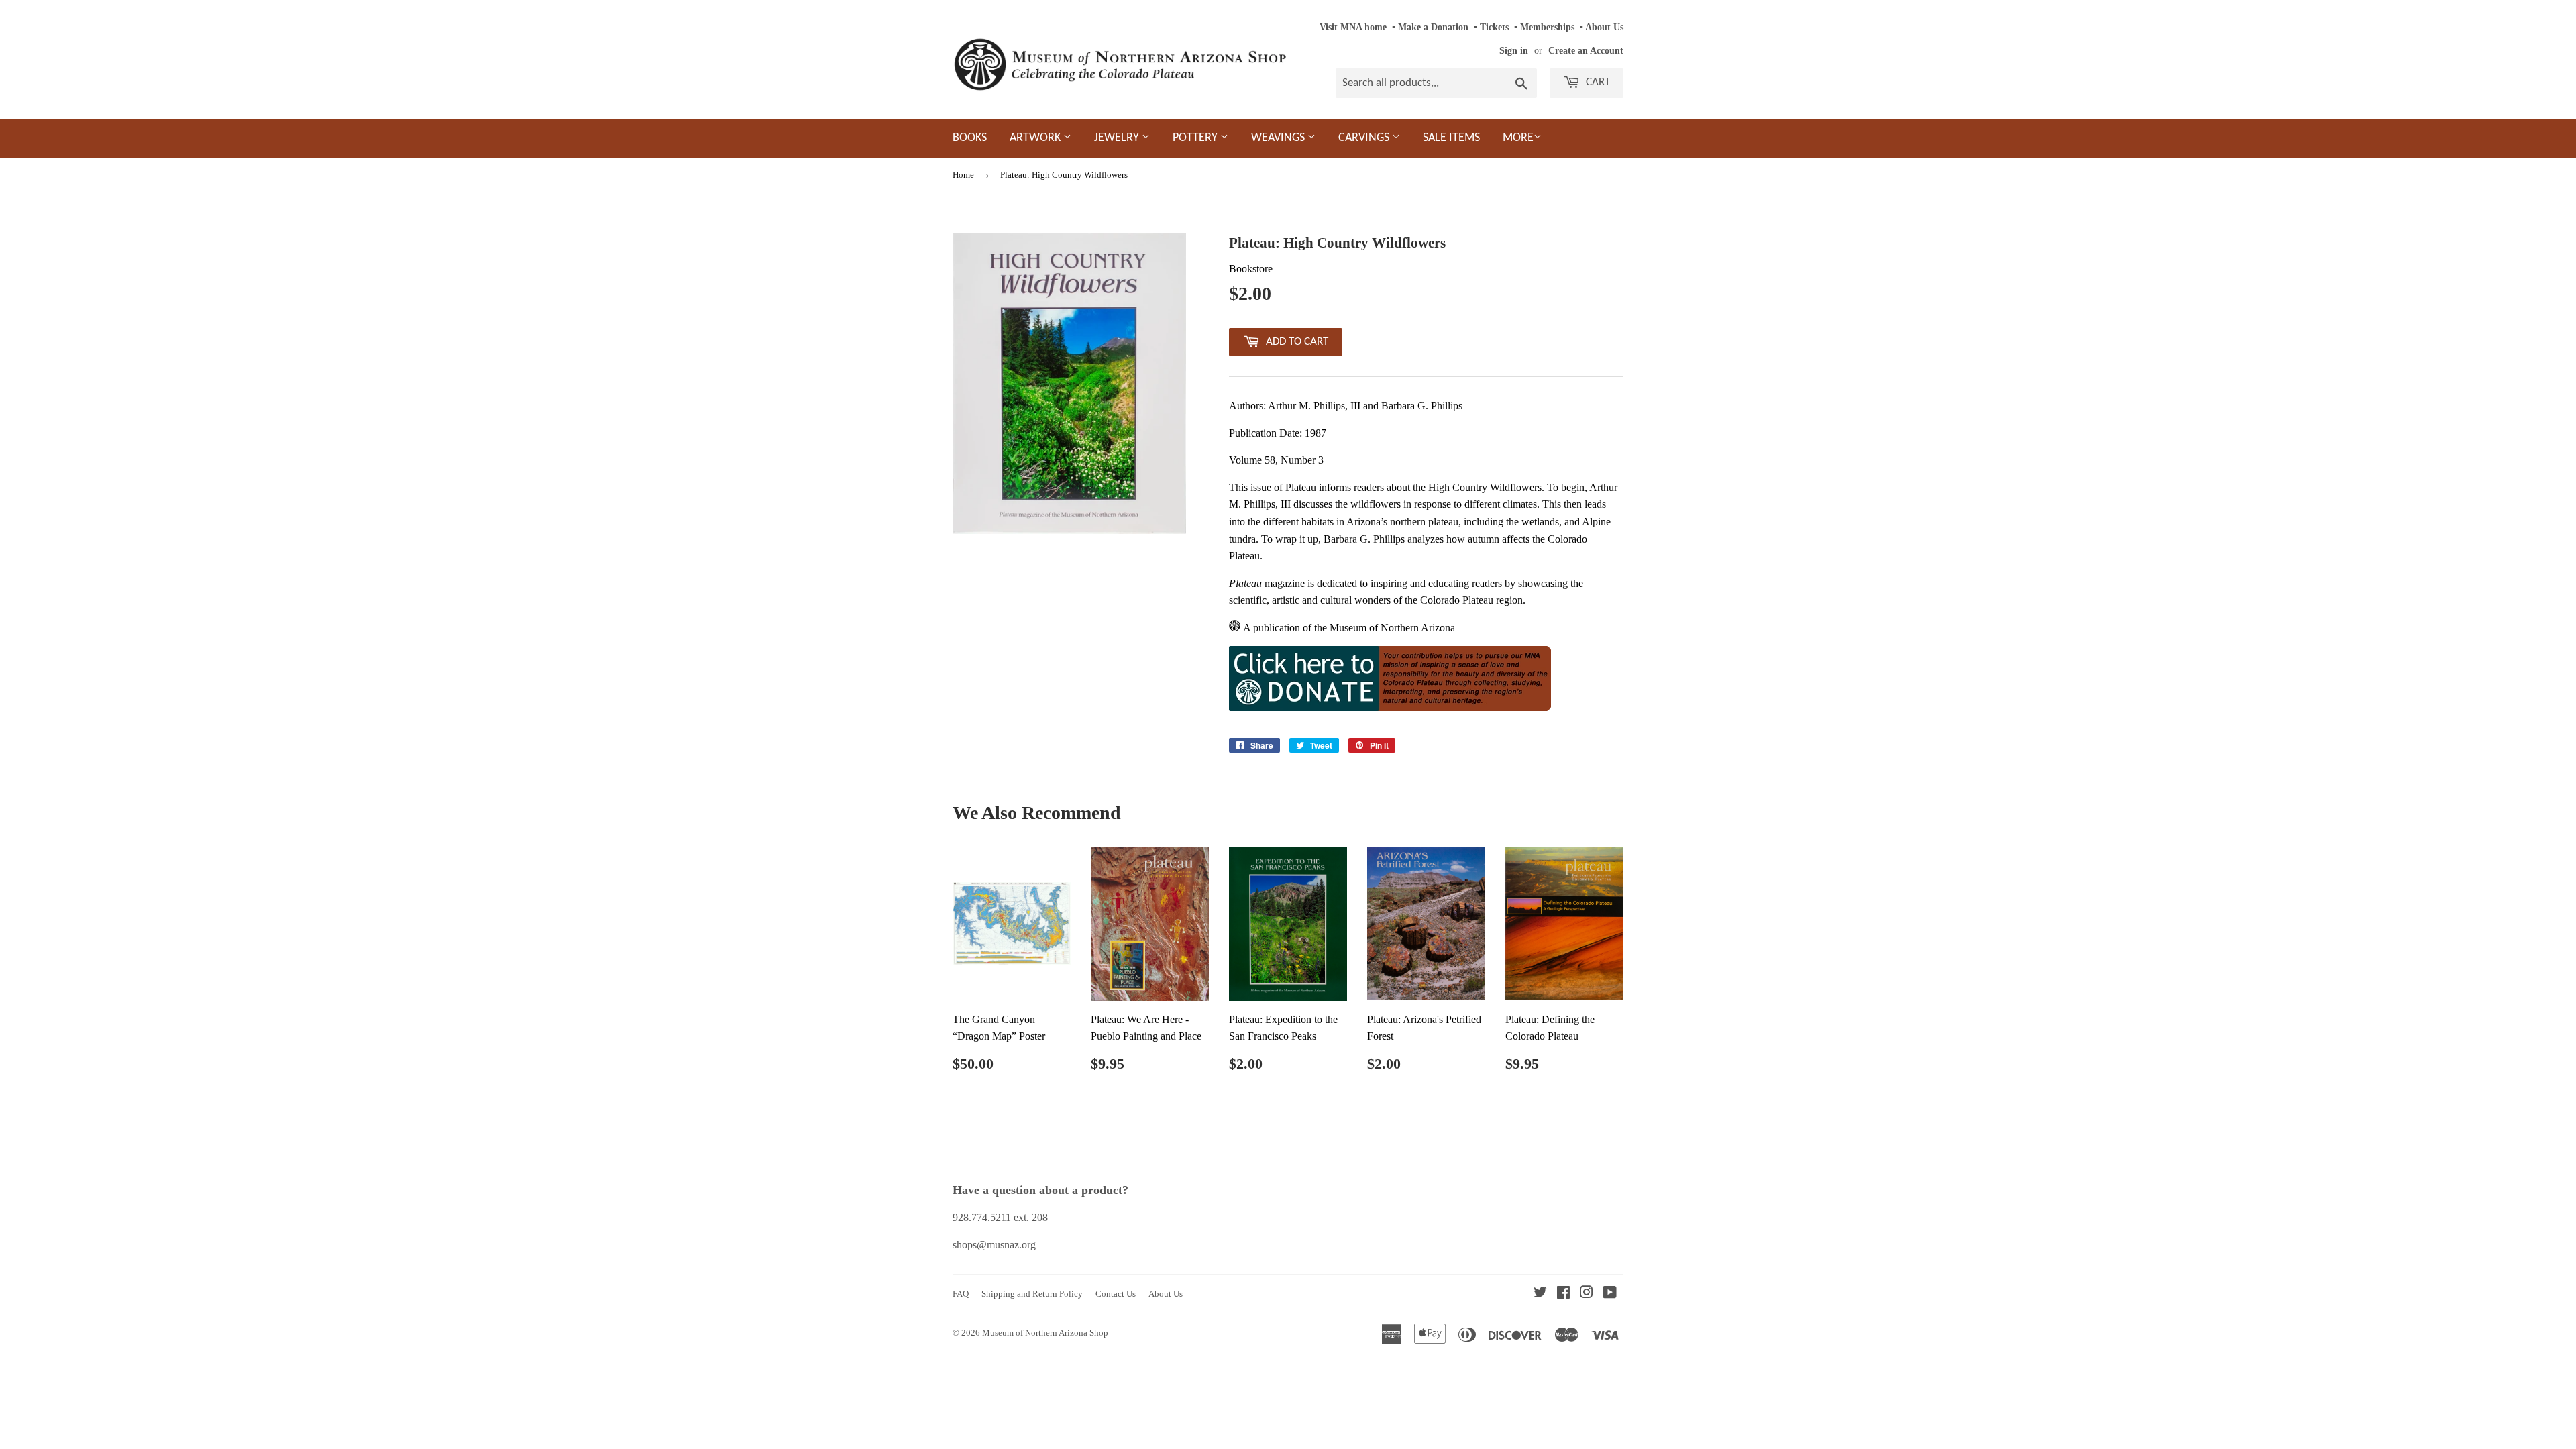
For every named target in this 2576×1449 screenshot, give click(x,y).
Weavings (1279, 138)
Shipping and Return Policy (1032, 1294)
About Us (1604, 27)
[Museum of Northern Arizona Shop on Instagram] (1587, 1294)
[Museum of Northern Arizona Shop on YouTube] (1610, 1294)
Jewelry (1118, 138)
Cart (1597, 82)
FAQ (961, 1294)
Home (963, 175)
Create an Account (1586, 51)
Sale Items (1451, 138)
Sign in (1514, 51)
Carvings (1365, 138)
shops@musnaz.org (994, 1245)
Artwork (1036, 138)
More (1518, 138)
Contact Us (1116, 1294)
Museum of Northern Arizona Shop (1045, 1333)
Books (970, 138)
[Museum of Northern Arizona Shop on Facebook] (1563, 1294)
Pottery (1196, 138)
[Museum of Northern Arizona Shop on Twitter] (1540, 1294)
